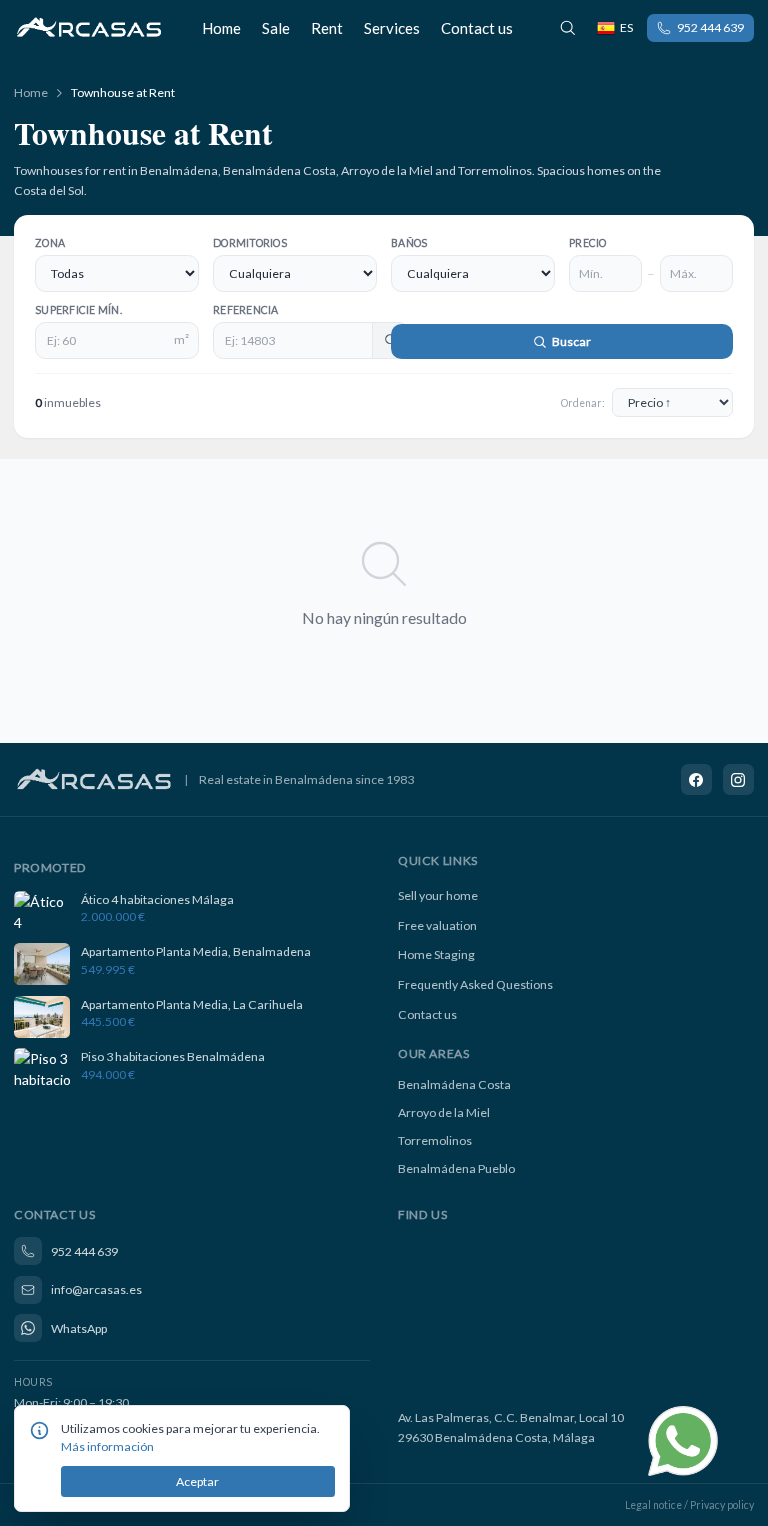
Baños (409, 243)
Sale (276, 28)
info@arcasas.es (96, 1289)
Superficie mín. (78, 310)
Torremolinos (435, 1140)
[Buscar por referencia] (568, 28)
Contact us (477, 28)
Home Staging (436, 954)
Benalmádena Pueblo (456, 1168)
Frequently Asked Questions (475, 984)
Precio (588, 243)
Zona (50, 243)
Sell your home (438, 895)
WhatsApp (79, 1328)
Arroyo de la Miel (444, 1112)
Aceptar (197, 1481)
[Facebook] (697, 780)
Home (221, 28)
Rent (327, 28)
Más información (107, 1446)
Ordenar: (583, 403)
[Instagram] (739, 780)
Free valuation (437, 925)
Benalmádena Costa (454, 1084)
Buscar (570, 341)
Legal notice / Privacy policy (689, 1505)
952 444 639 (710, 27)
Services (392, 28)
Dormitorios (250, 243)
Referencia (246, 310)
